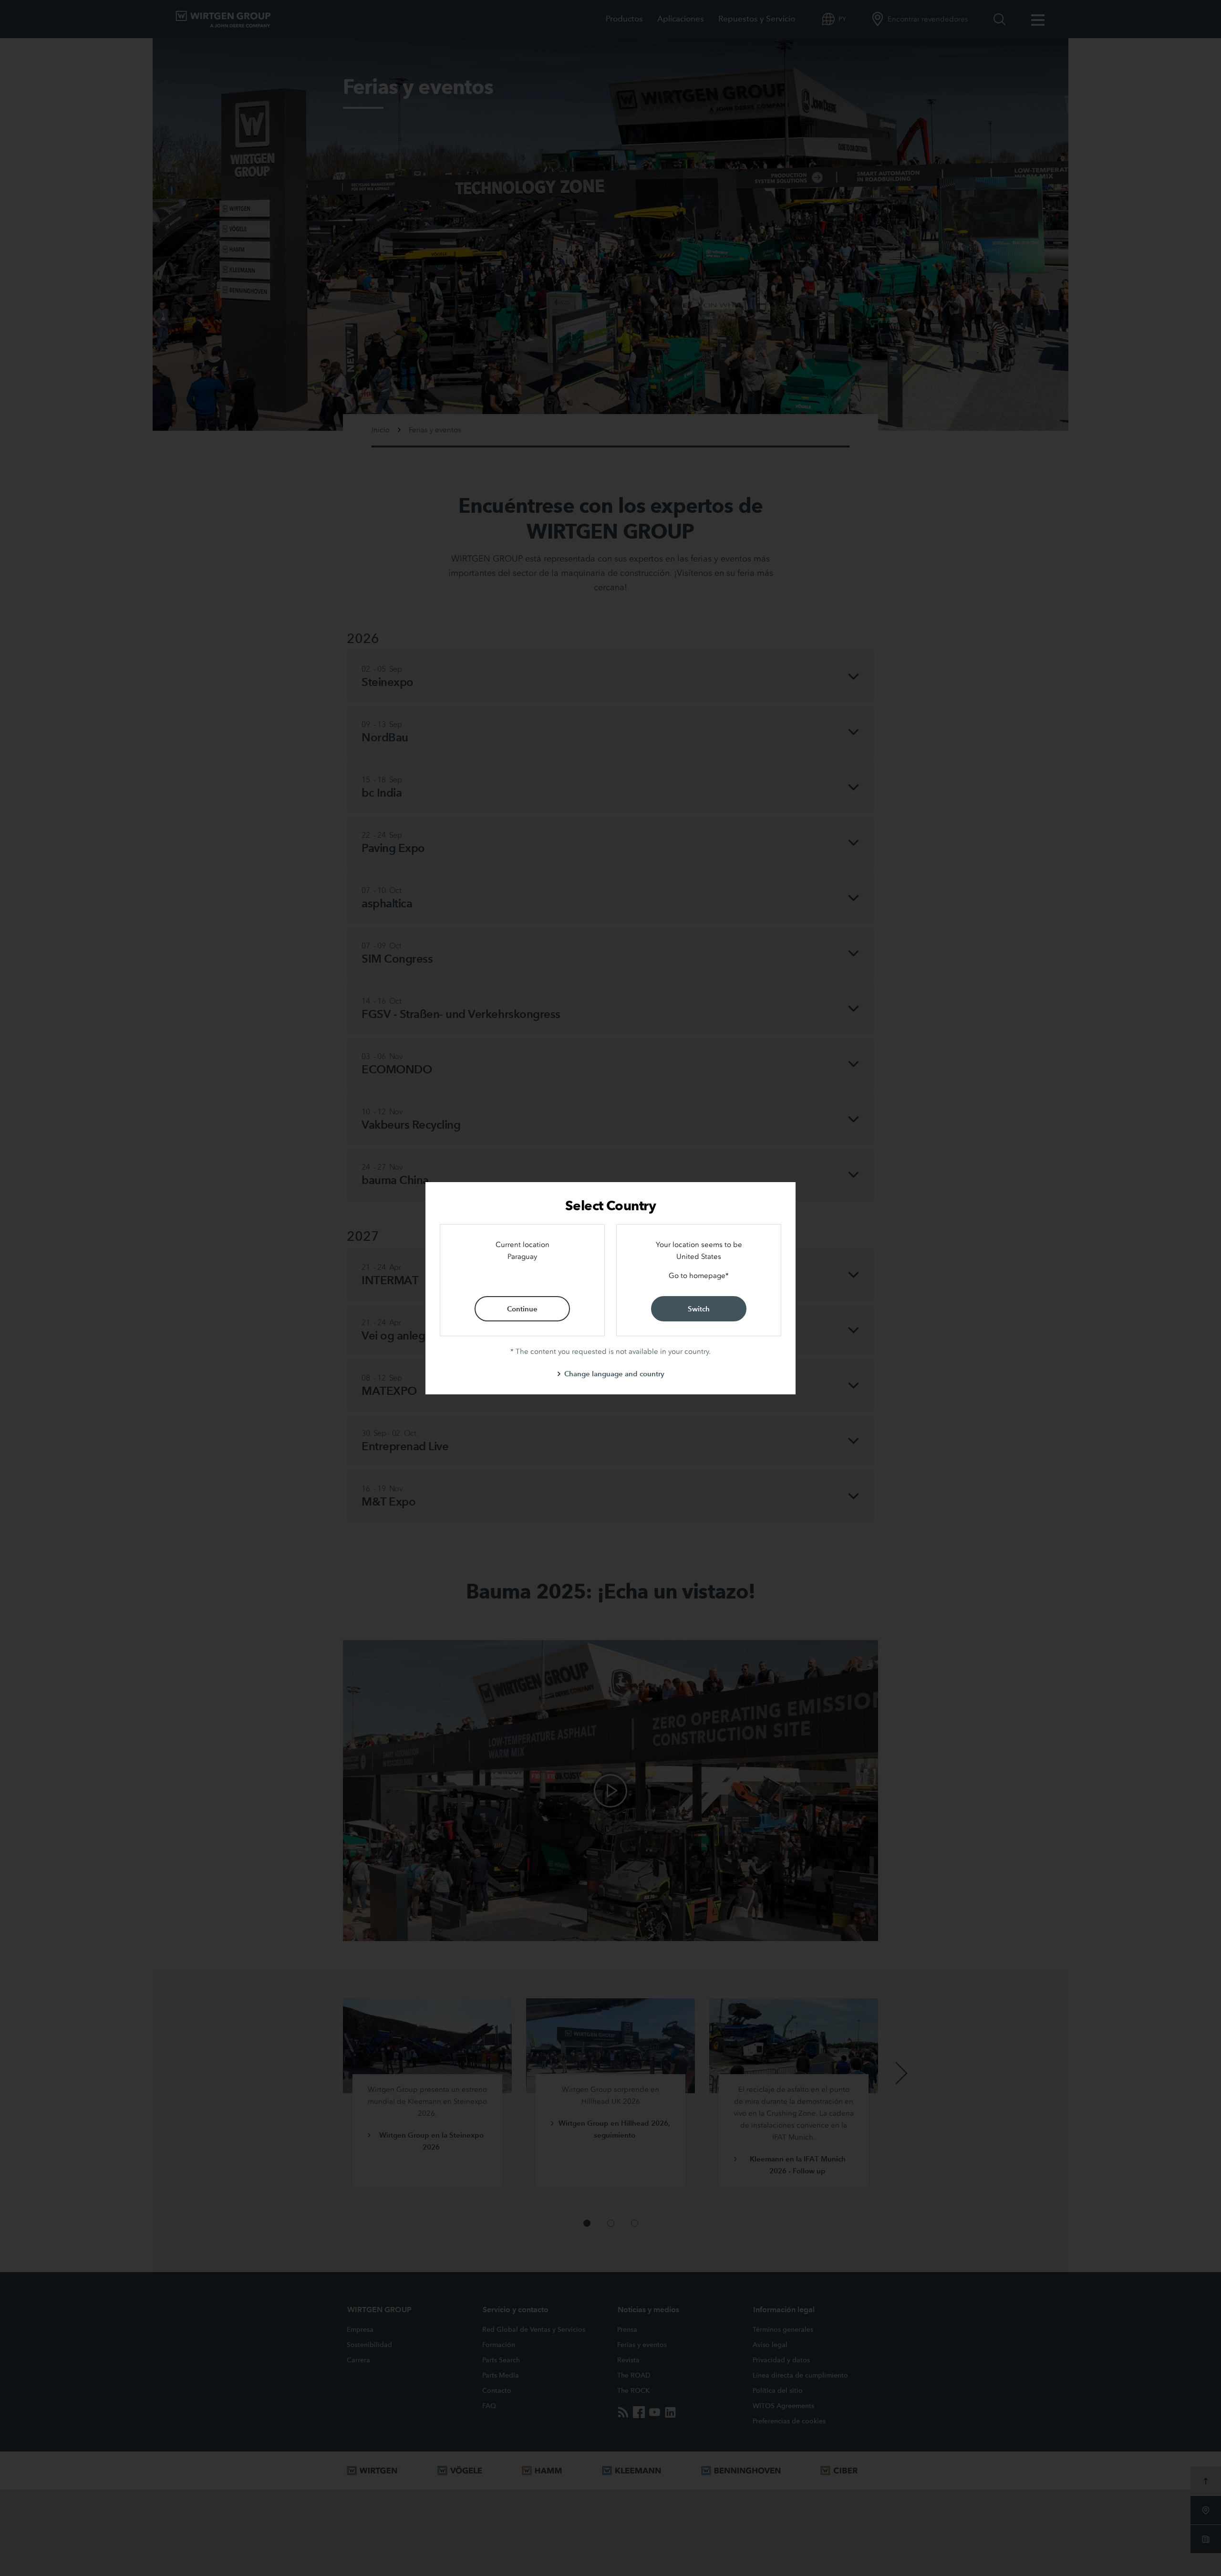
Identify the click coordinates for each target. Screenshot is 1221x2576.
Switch (699, 1309)
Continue (522, 1309)
